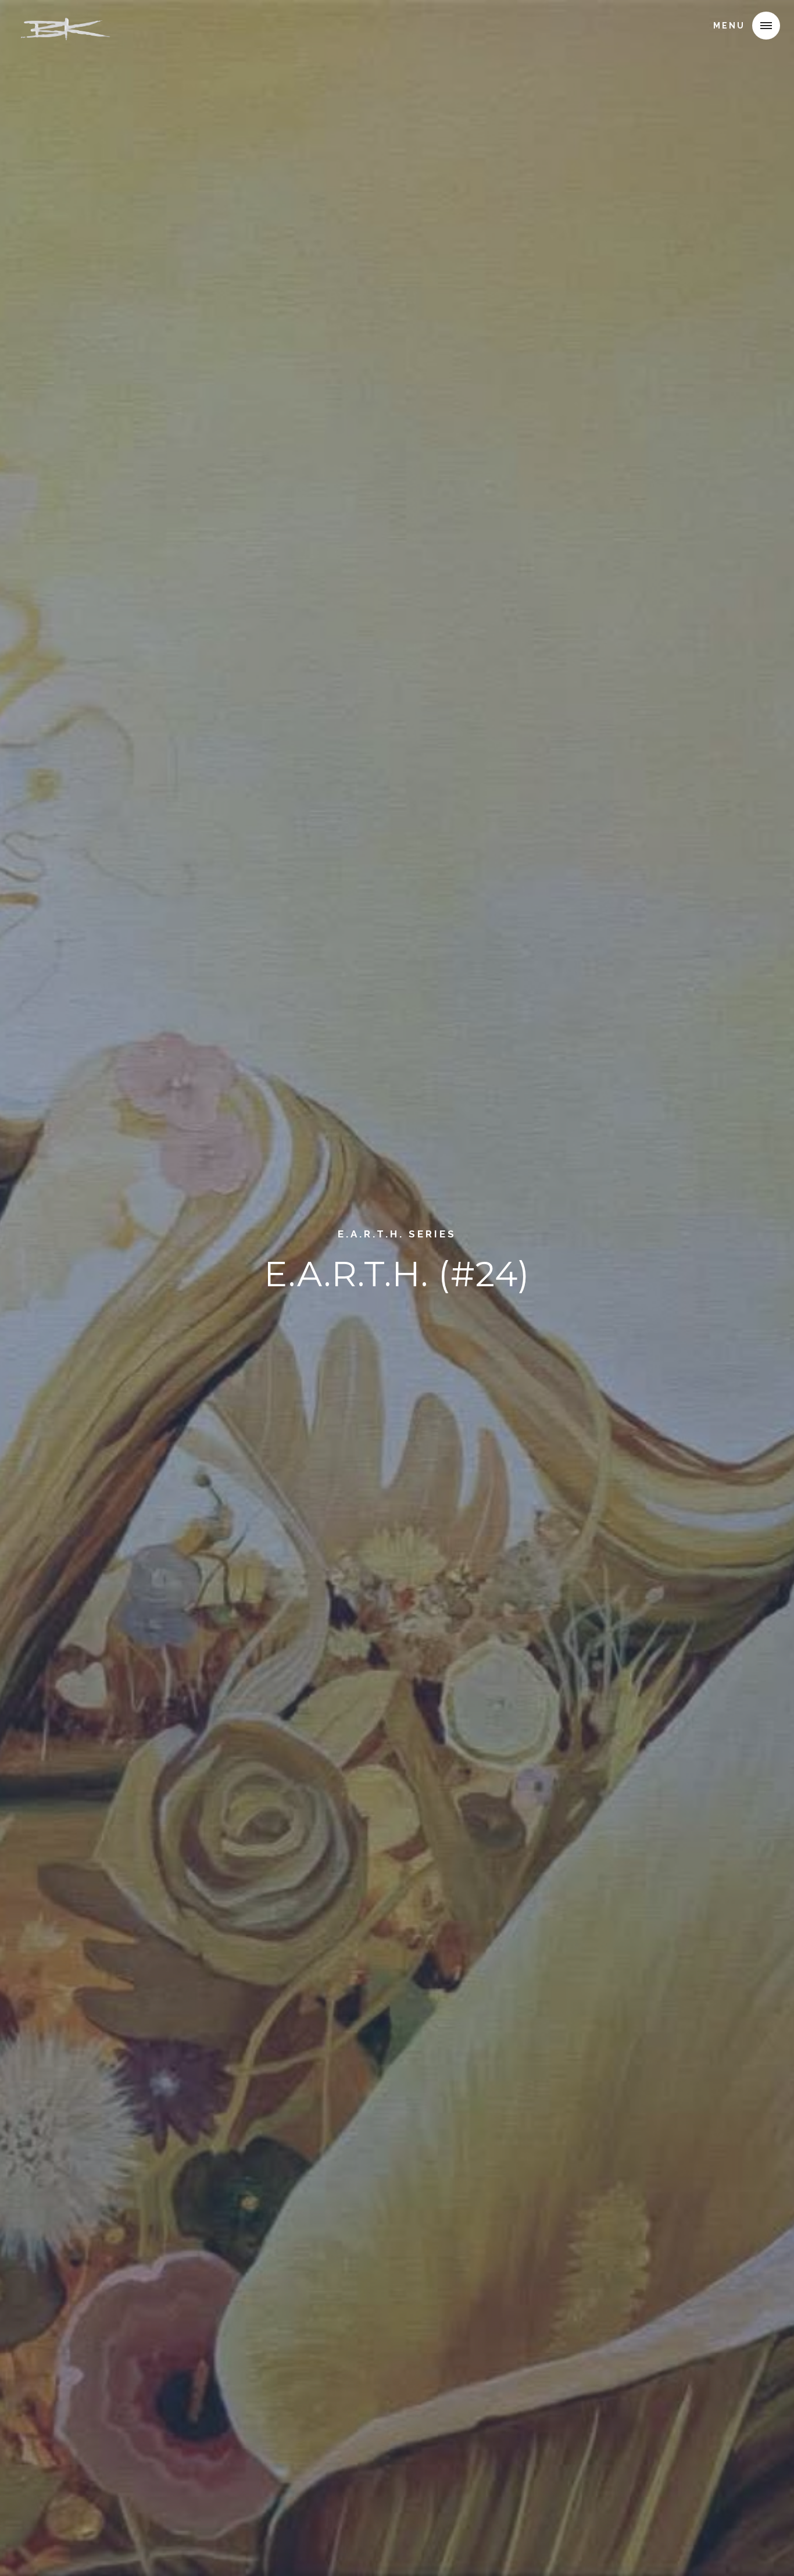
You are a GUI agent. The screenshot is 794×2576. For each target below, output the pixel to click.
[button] (766, 26)
